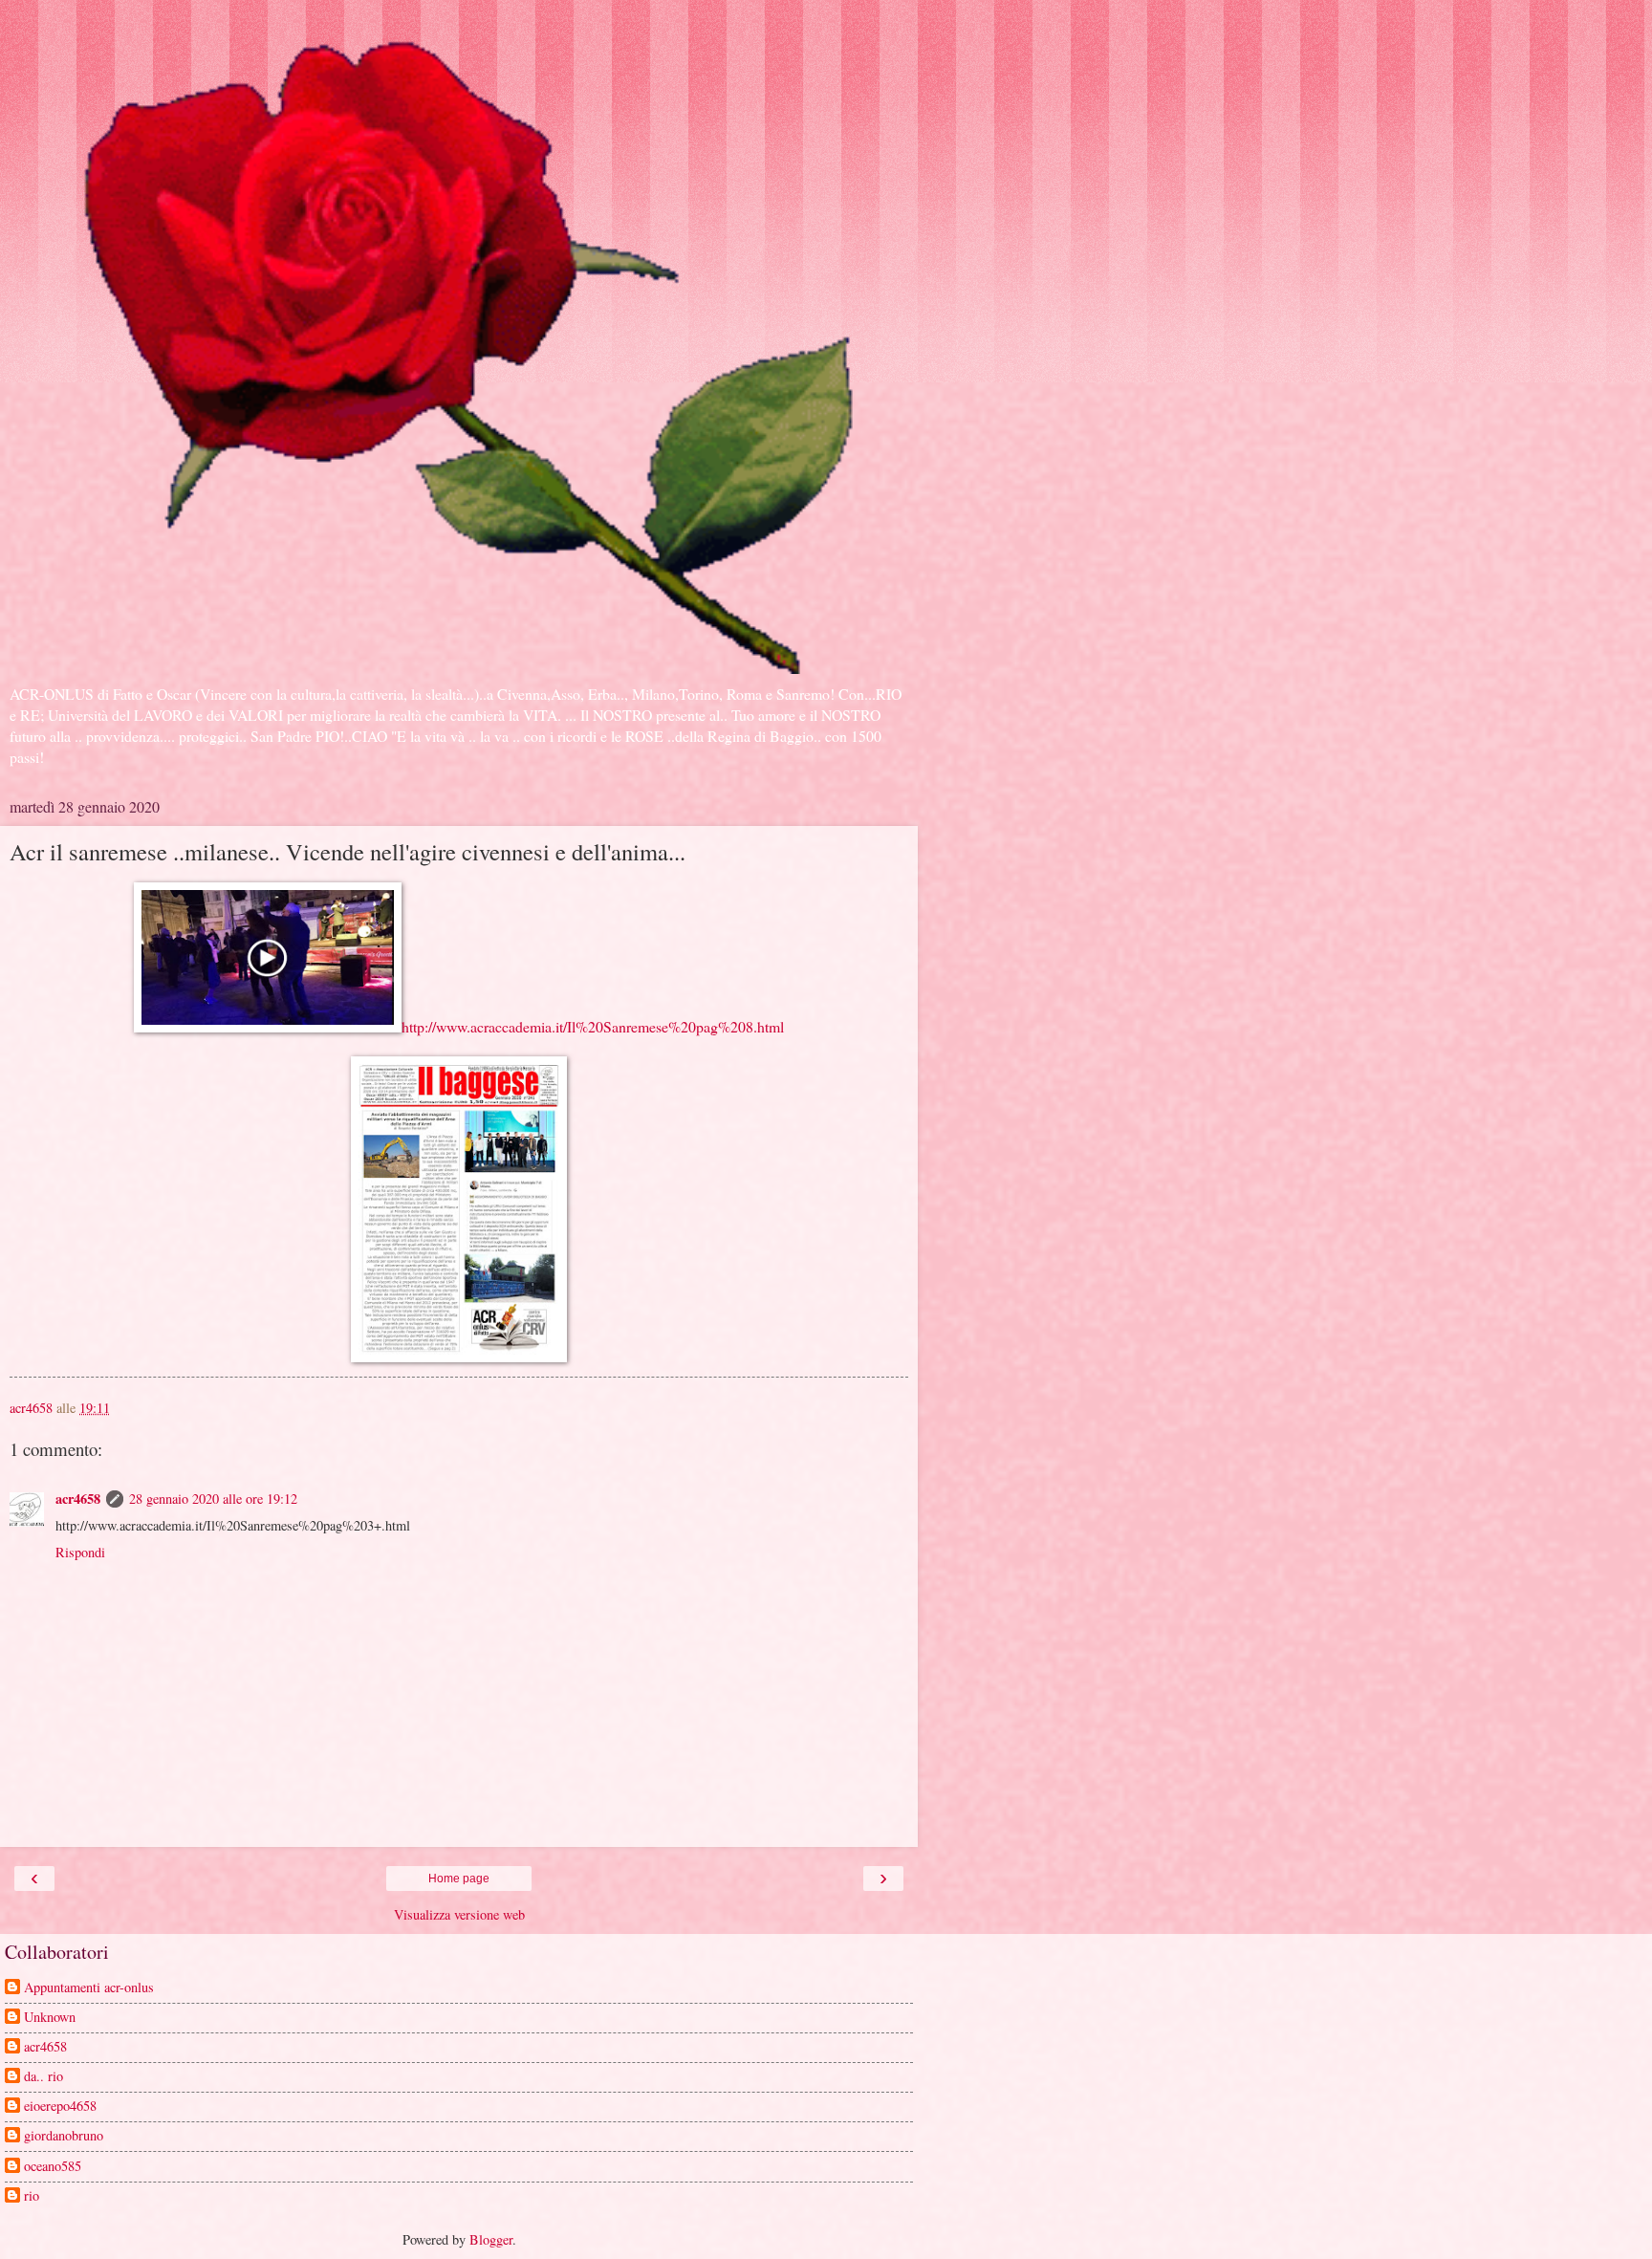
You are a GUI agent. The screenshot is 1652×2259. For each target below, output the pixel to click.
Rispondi (80, 1552)
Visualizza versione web (459, 1914)
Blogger (491, 2239)
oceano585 (53, 2166)
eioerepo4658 (60, 2106)
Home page (459, 1879)
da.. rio (43, 2076)
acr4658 (78, 1499)
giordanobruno (64, 2136)
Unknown (50, 2017)
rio (32, 2196)
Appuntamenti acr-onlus (89, 1987)
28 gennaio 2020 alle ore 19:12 (213, 1499)
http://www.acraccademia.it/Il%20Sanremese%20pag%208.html (593, 1026)
